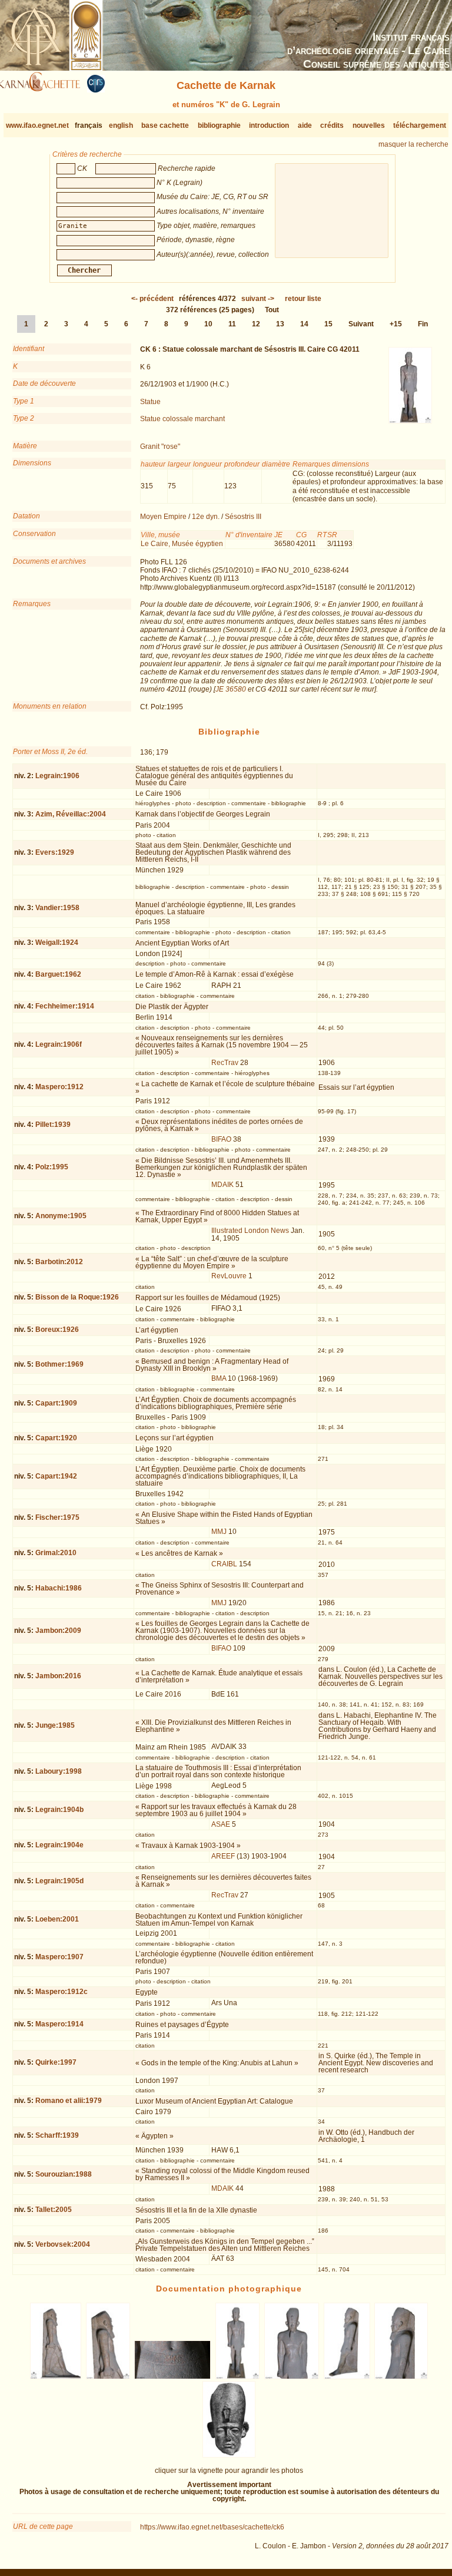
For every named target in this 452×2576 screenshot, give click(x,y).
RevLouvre (229, 1276)
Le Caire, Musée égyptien (182, 544)
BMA (219, 1378)
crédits (332, 125)
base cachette (165, 125)
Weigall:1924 (57, 943)
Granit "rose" (160, 447)
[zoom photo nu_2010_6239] (108, 2377)
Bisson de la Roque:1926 (77, 1297)
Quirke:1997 (56, 2062)
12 (256, 324)
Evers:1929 (55, 852)
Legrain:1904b (59, 1810)
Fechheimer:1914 (65, 1006)
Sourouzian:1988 (64, 2174)
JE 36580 (231, 689)
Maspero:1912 (59, 1087)
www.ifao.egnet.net (37, 125)
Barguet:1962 (58, 974)
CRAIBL (224, 1564)
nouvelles (369, 125)
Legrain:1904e (59, 1845)
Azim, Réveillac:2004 (71, 814)
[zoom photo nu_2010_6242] (292, 2377)
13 (280, 324)
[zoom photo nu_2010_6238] (56, 2377)
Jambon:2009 (58, 1631)
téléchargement (420, 125)
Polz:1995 (52, 1167)
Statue (150, 402)
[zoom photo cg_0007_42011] (229, 2455)
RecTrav (225, 1063)
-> (258, 299)
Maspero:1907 (59, 1957)
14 (304, 324)
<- (152, 299)
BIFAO (221, 1139)
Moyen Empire (163, 517)
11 (232, 324)
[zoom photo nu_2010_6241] (238, 2377)
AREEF (223, 1856)
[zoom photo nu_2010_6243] (347, 2377)
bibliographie (219, 125)
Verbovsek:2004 (63, 2244)
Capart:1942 (56, 1476)
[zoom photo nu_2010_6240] (173, 2377)
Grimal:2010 (56, 1553)
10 (208, 324)
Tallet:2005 (54, 2210)
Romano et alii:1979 (69, 2101)
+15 (396, 324)
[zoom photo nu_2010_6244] (401, 2377)
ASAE (221, 1824)
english (121, 125)
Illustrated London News (250, 1231)
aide (305, 125)
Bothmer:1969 (59, 1364)
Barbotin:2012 (59, 1262)
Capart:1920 (56, 1438)
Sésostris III (243, 517)
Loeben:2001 (57, 1919)
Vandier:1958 (57, 908)
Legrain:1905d (59, 1881)
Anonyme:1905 (61, 1216)
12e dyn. (206, 517)
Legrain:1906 (57, 776)
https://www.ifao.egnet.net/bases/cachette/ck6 (212, 2527)
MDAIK (222, 1185)
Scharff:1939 (57, 2135)
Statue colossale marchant (182, 419)
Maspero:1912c (62, 1992)
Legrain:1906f (59, 1044)
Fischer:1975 (57, 1517)
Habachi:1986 (59, 1588)
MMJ (219, 1532)
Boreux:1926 (57, 1330)
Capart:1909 (56, 1403)
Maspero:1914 (59, 2024)
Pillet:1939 (53, 1125)
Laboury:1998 (59, 1771)
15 (328, 324)
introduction (269, 125)
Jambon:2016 (58, 1676)
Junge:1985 (55, 1725)
